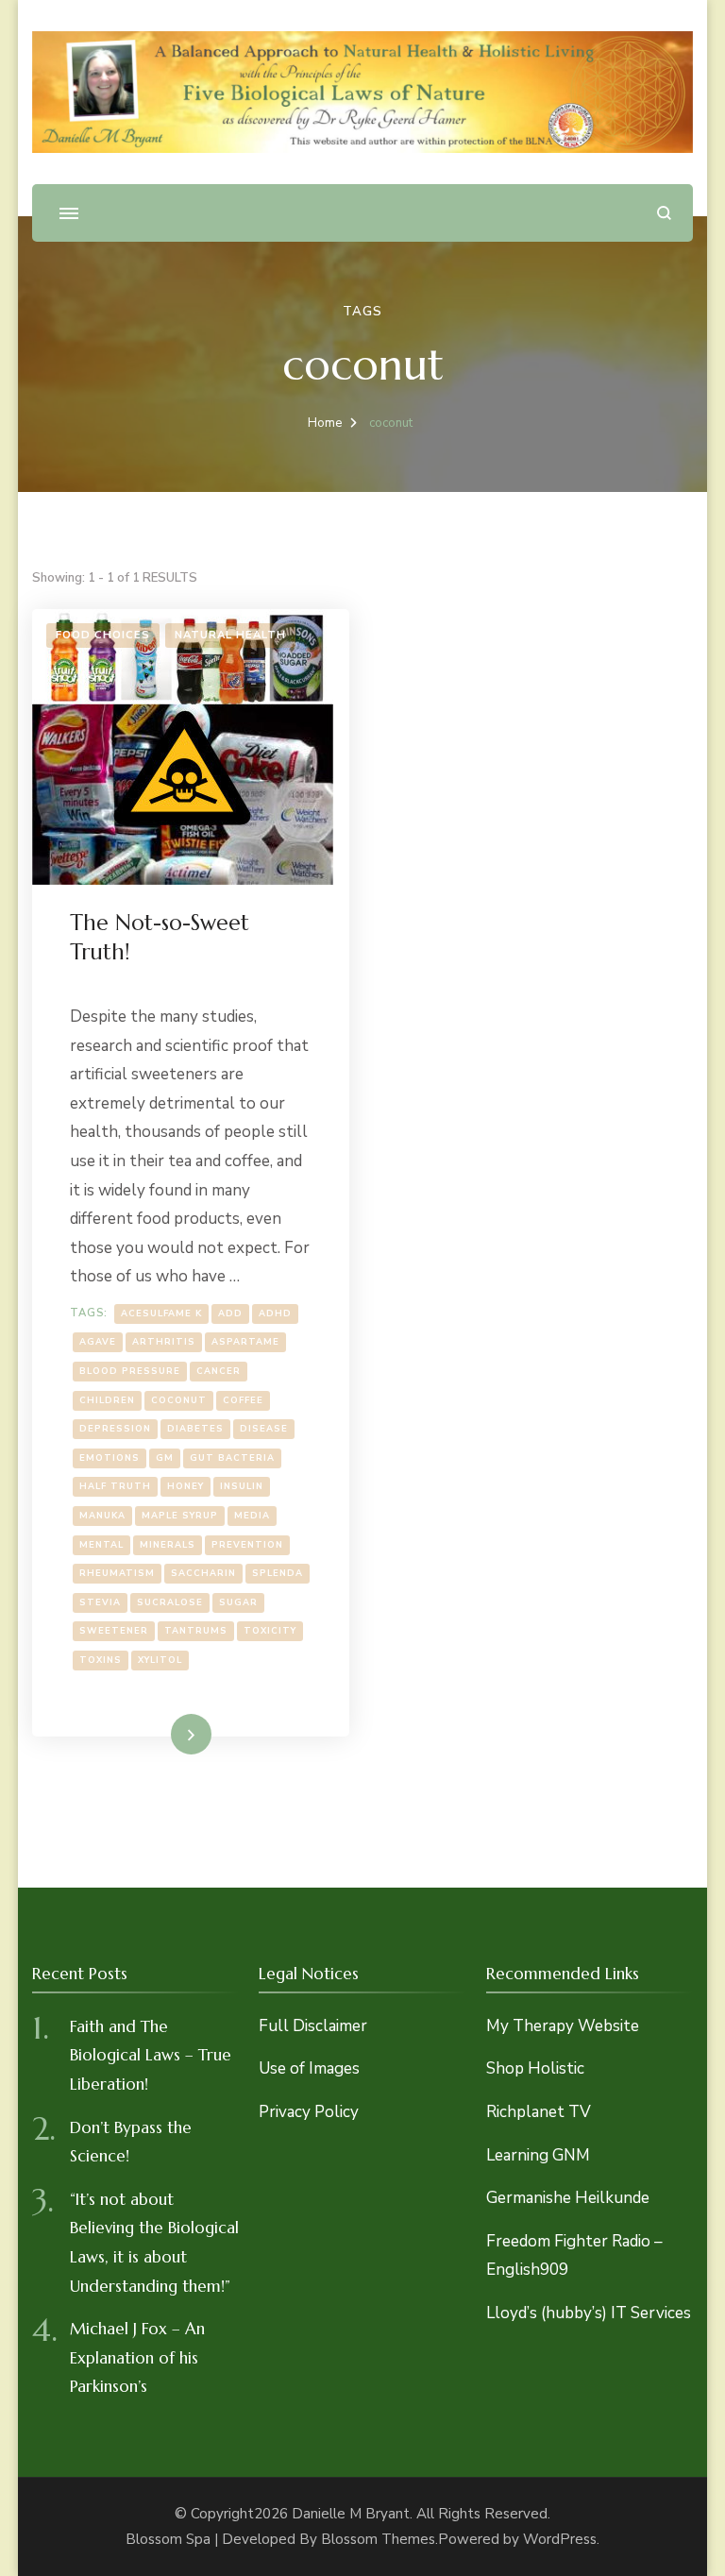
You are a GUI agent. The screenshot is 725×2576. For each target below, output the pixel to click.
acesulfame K (161, 1313)
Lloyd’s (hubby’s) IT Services (589, 2313)
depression (115, 1428)
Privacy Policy (309, 2112)
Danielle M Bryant (351, 2514)
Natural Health (230, 635)
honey (185, 1486)
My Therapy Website (563, 2026)
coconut (179, 1400)
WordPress (560, 2539)
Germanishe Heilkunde (568, 2198)
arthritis (164, 1341)
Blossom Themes (378, 2539)
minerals (168, 1544)
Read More (162, 1733)
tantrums (196, 1630)
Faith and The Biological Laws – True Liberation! (151, 2055)
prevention (247, 1544)
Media (252, 1515)
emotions (110, 1457)
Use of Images (309, 2068)
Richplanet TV (539, 2112)
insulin (242, 1486)
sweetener (114, 1630)
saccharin (203, 1573)
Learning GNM (538, 2155)
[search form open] (664, 213)
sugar (238, 1602)
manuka (102, 1515)
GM (165, 1457)
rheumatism (117, 1573)
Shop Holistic (535, 2068)
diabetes (195, 1428)
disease (264, 1428)
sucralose (170, 1602)
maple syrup (180, 1515)
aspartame (245, 1341)
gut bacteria (232, 1457)
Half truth (115, 1486)
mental (101, 1544)
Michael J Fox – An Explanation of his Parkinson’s (137, 2357)
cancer (219, 1371)
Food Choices (103, 635)
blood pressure (130, 1371)
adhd (275, 1313)
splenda (278, 1573)
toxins (101, 1660)
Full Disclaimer (313, 2026)
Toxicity (270, 1630)
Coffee (243, 1400)
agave (98, 1341)
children (107, 1400)
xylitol (160, 1660)
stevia (100, 1602)
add (230, 1313)
